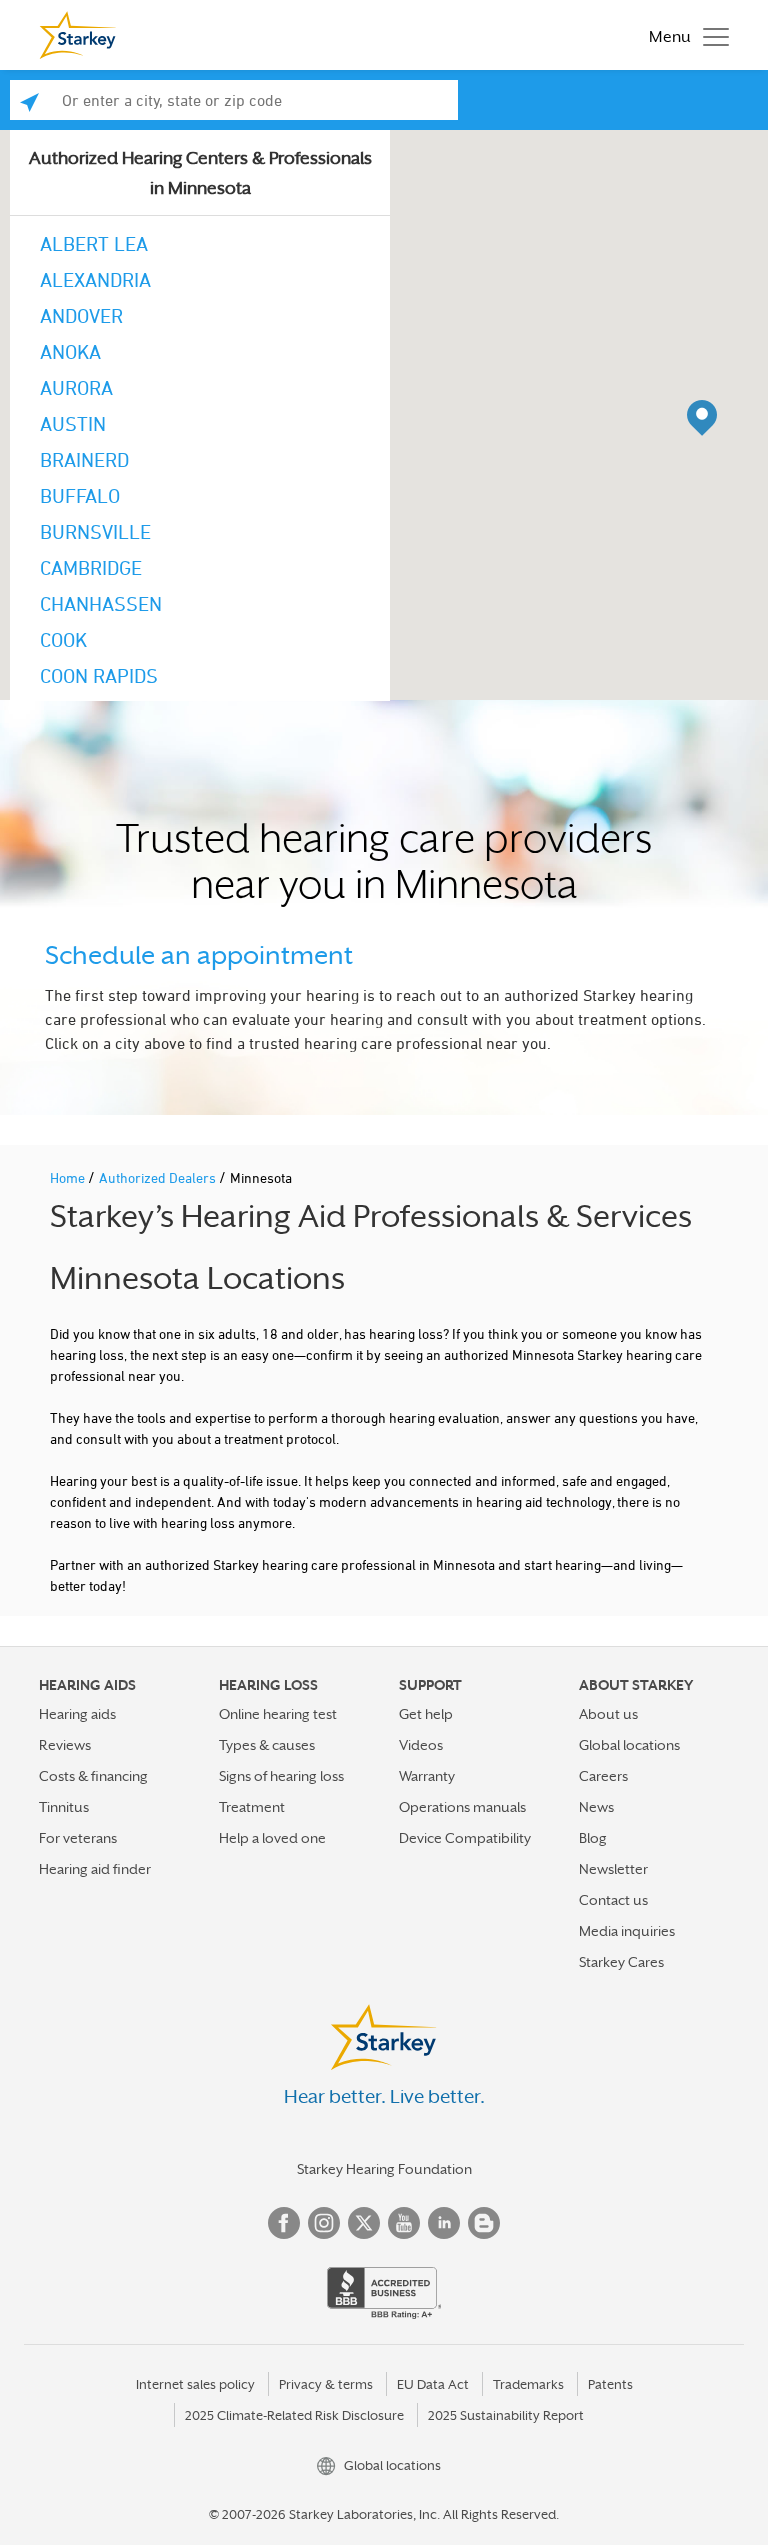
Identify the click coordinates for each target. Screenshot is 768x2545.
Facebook (284, 2223)
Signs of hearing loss (281, 1776)
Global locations (629, 1745)
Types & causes (267, 1745)
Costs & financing (93, 1776)
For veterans (78, 1838)
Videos (421, 1745)
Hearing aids (77, 1714)
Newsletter (613, 1869)
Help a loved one (272, 1838)
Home (69, 1177)
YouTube (404, 2223)
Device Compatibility (465, 1838)
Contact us (613, 1900)
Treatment (252, 1807)
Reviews (65, 1745)
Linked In (444, 2223)
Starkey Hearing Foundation (384, 2169)
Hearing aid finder (95, 1869)
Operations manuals (462, 1807)
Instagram (324, 2223)
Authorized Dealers (159, 1177)
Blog (593, 1838)
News (596, 1807)
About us (608, 1714)
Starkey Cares (621, 1962)
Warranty (427, 1776)
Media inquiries (627, 1931)
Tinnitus (64, 1807)
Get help (426, 1714)
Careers (603, 1776)
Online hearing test (278, 1714)
